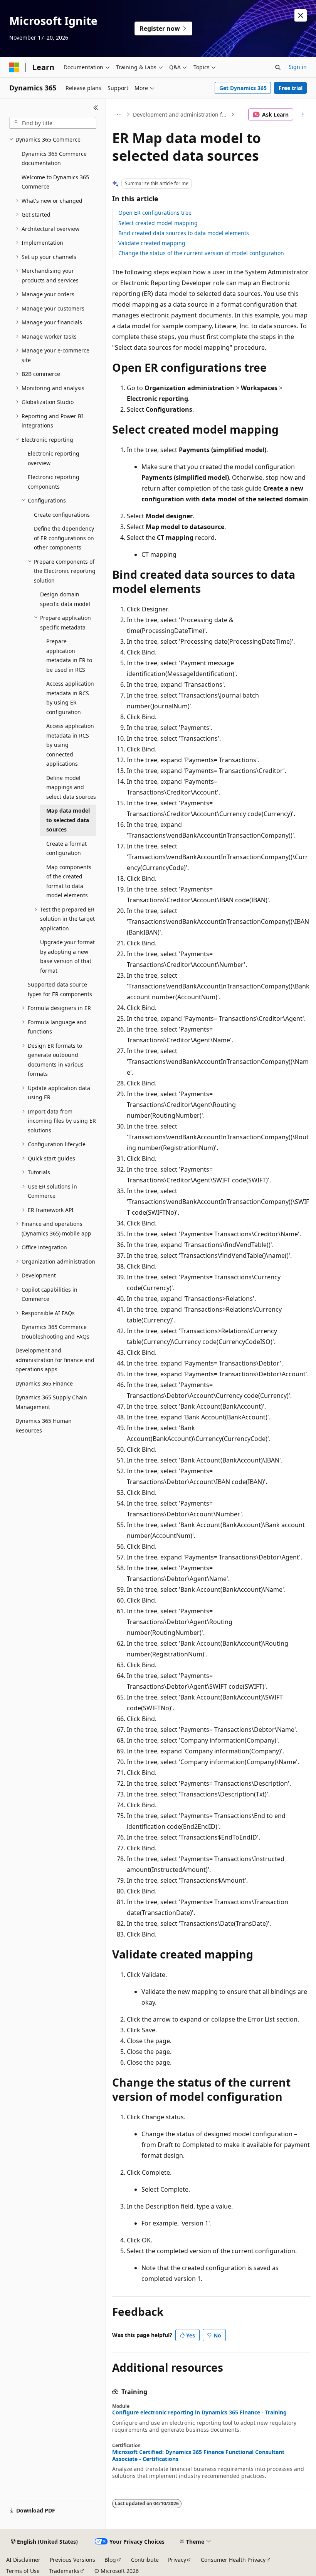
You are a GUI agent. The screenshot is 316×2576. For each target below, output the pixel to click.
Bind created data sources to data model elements (184, 233)
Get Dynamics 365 (243, 88)
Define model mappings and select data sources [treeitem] (71, 787)
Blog (110, 2560)
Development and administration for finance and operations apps (181, 114)
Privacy (177, 2560)
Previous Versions (72, 2560)
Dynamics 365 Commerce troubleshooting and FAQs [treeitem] (55, 1332)
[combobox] (53, 123)
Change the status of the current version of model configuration (201, 253)
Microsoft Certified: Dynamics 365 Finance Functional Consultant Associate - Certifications (198, 2456)
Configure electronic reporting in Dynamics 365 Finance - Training (199, 2412)
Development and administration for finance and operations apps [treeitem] (55, 1360)
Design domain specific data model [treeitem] (65, 599)
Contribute (145, 2560)
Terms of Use (23, 2571)
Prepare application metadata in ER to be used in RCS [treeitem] (69, 655)
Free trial (291, 88)
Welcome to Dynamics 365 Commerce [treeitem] (55, 182)
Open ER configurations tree (155, 213)
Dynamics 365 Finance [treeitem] (44, 1383)
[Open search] (278, 67)
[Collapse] (96, 108)
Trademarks (64, 2571)
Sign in (298, 67)
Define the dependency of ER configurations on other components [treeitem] (64, 538)
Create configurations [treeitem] (62, 515)
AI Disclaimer (23, 2560)
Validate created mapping (152, 243)
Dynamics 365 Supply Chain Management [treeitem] (51, 1402)
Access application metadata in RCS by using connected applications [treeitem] (70, 745)
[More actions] (303, 115)
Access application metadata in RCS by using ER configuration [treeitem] (70, 698)
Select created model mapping (158, 223)
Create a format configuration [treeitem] (66, 848)
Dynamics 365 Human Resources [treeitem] (44, 1426)
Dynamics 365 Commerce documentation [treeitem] (54, 159)
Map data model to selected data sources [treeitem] (68, 820)
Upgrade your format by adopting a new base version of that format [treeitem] (67, 956)
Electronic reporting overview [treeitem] (54, 458)
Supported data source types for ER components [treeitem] (60, 989)
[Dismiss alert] (301, 15)
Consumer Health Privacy (233, 2560)
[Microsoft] (14, 67)
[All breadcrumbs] (119, 115)
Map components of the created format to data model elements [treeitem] (69, 881)
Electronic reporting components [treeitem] (54, 482)
